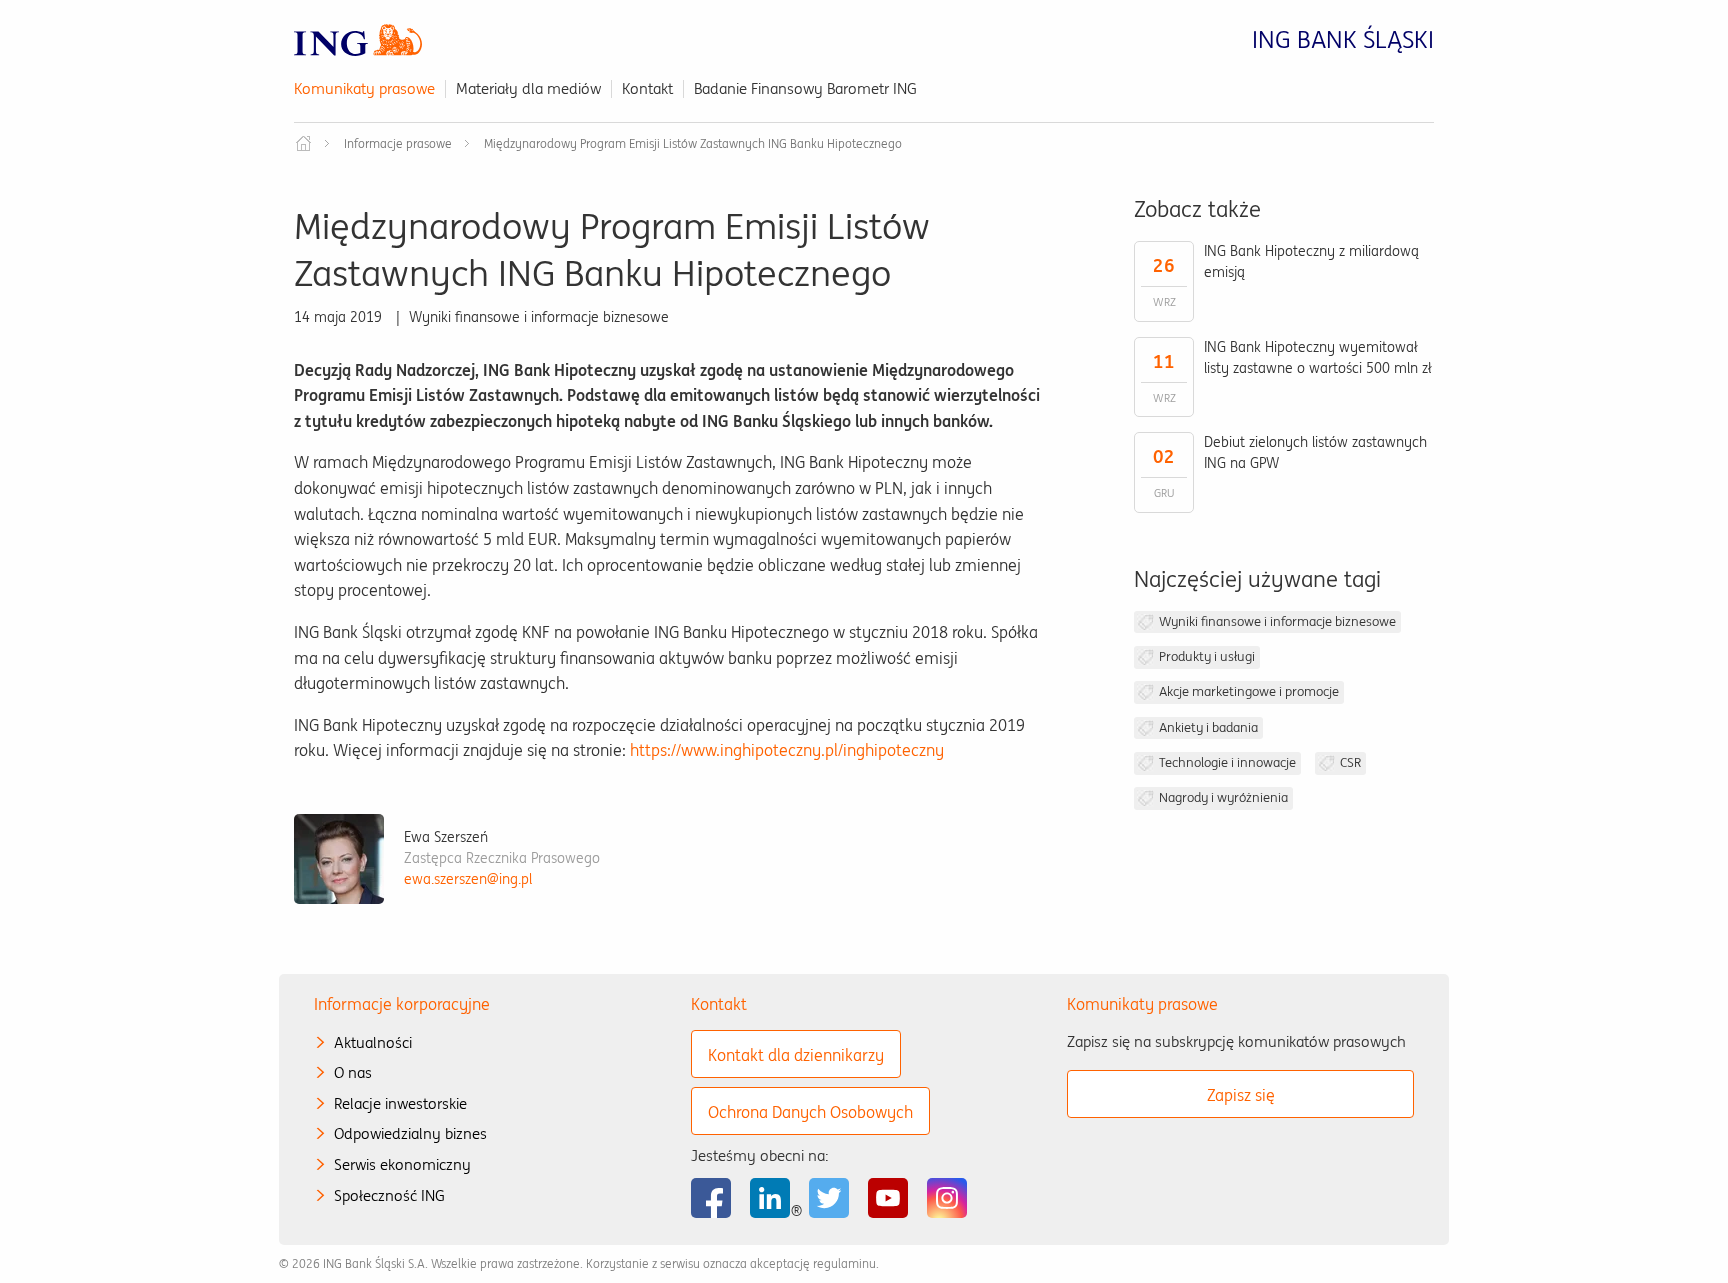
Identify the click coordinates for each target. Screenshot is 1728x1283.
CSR (1350, 762)
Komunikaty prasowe (364, 88)
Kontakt (647, 88)
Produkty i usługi (1207, 656)
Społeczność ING (389, 1195)
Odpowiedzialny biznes (410, 1133)
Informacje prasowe (398, 143)
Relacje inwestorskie (400, 1103)
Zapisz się (1241, 1095)
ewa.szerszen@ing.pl (468, 879)
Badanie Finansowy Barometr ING (805, 88)
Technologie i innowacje (1227, 762)
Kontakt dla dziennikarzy (796, 1055)
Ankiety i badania (1208, 727)
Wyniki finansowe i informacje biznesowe (1277, 621)
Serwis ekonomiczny (402, 1164)
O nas (353, 1072)
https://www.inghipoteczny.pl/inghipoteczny (787, 750)
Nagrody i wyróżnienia (1223, 797)
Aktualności (373, 1042)
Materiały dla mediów (528, 88)
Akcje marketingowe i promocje (1249, 691)
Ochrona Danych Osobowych (810, 1112)
